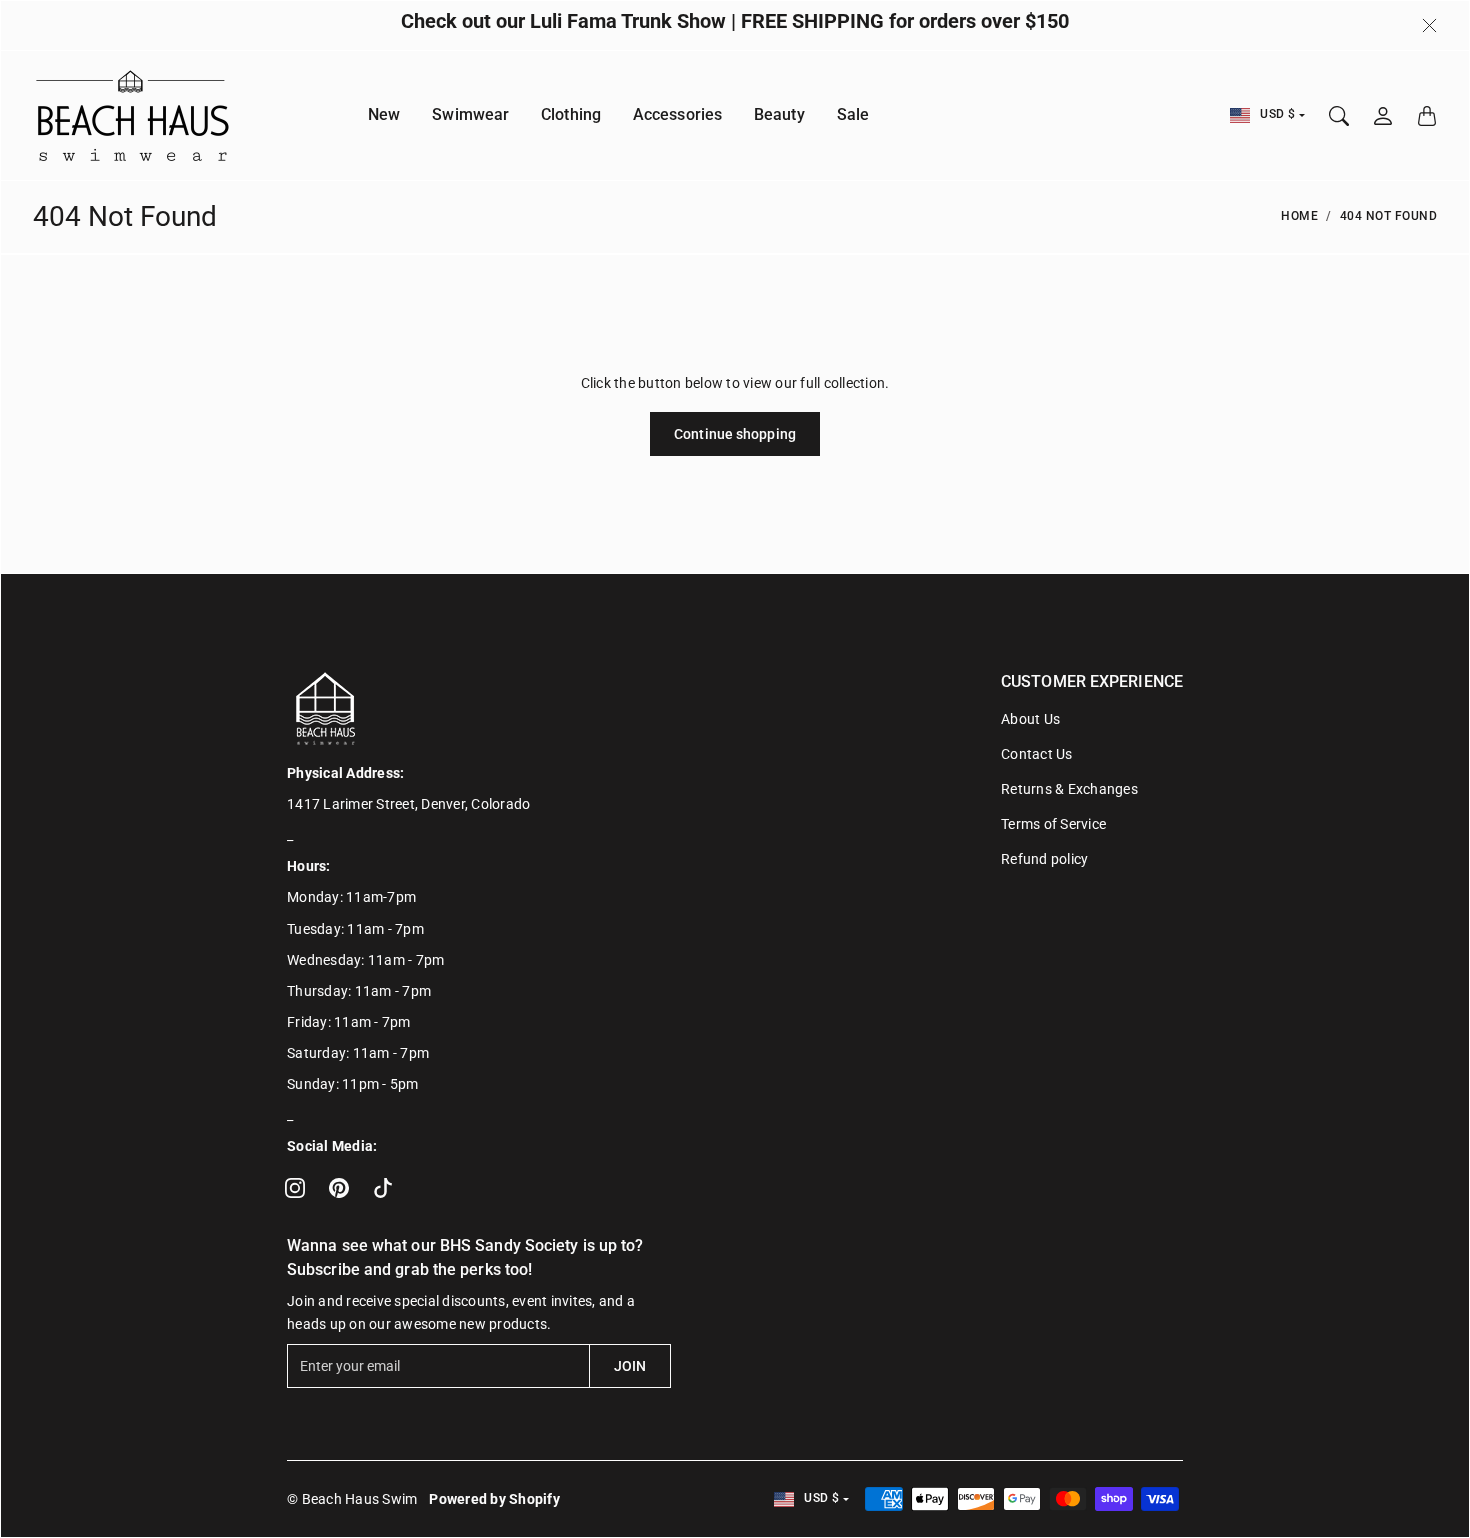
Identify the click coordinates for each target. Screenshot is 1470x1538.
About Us (1030, 719)
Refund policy (1044, 859)
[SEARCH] (1339, 116)
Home (1299, 216)
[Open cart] (1427, 116)
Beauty (779, 115)
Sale (853, 115)
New (384, 115)
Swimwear (470, 115)
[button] (295, 1188)
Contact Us (1037, 754)
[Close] (1429, 26)
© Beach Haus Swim (352, 1499)
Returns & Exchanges (1069, 789)
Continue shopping (735, 434)
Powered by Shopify (494, 1499)
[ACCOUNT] (1383, 116)
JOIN (630, 1366)
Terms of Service (1053, 824)
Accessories (677, 115)
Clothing (571, 115)
